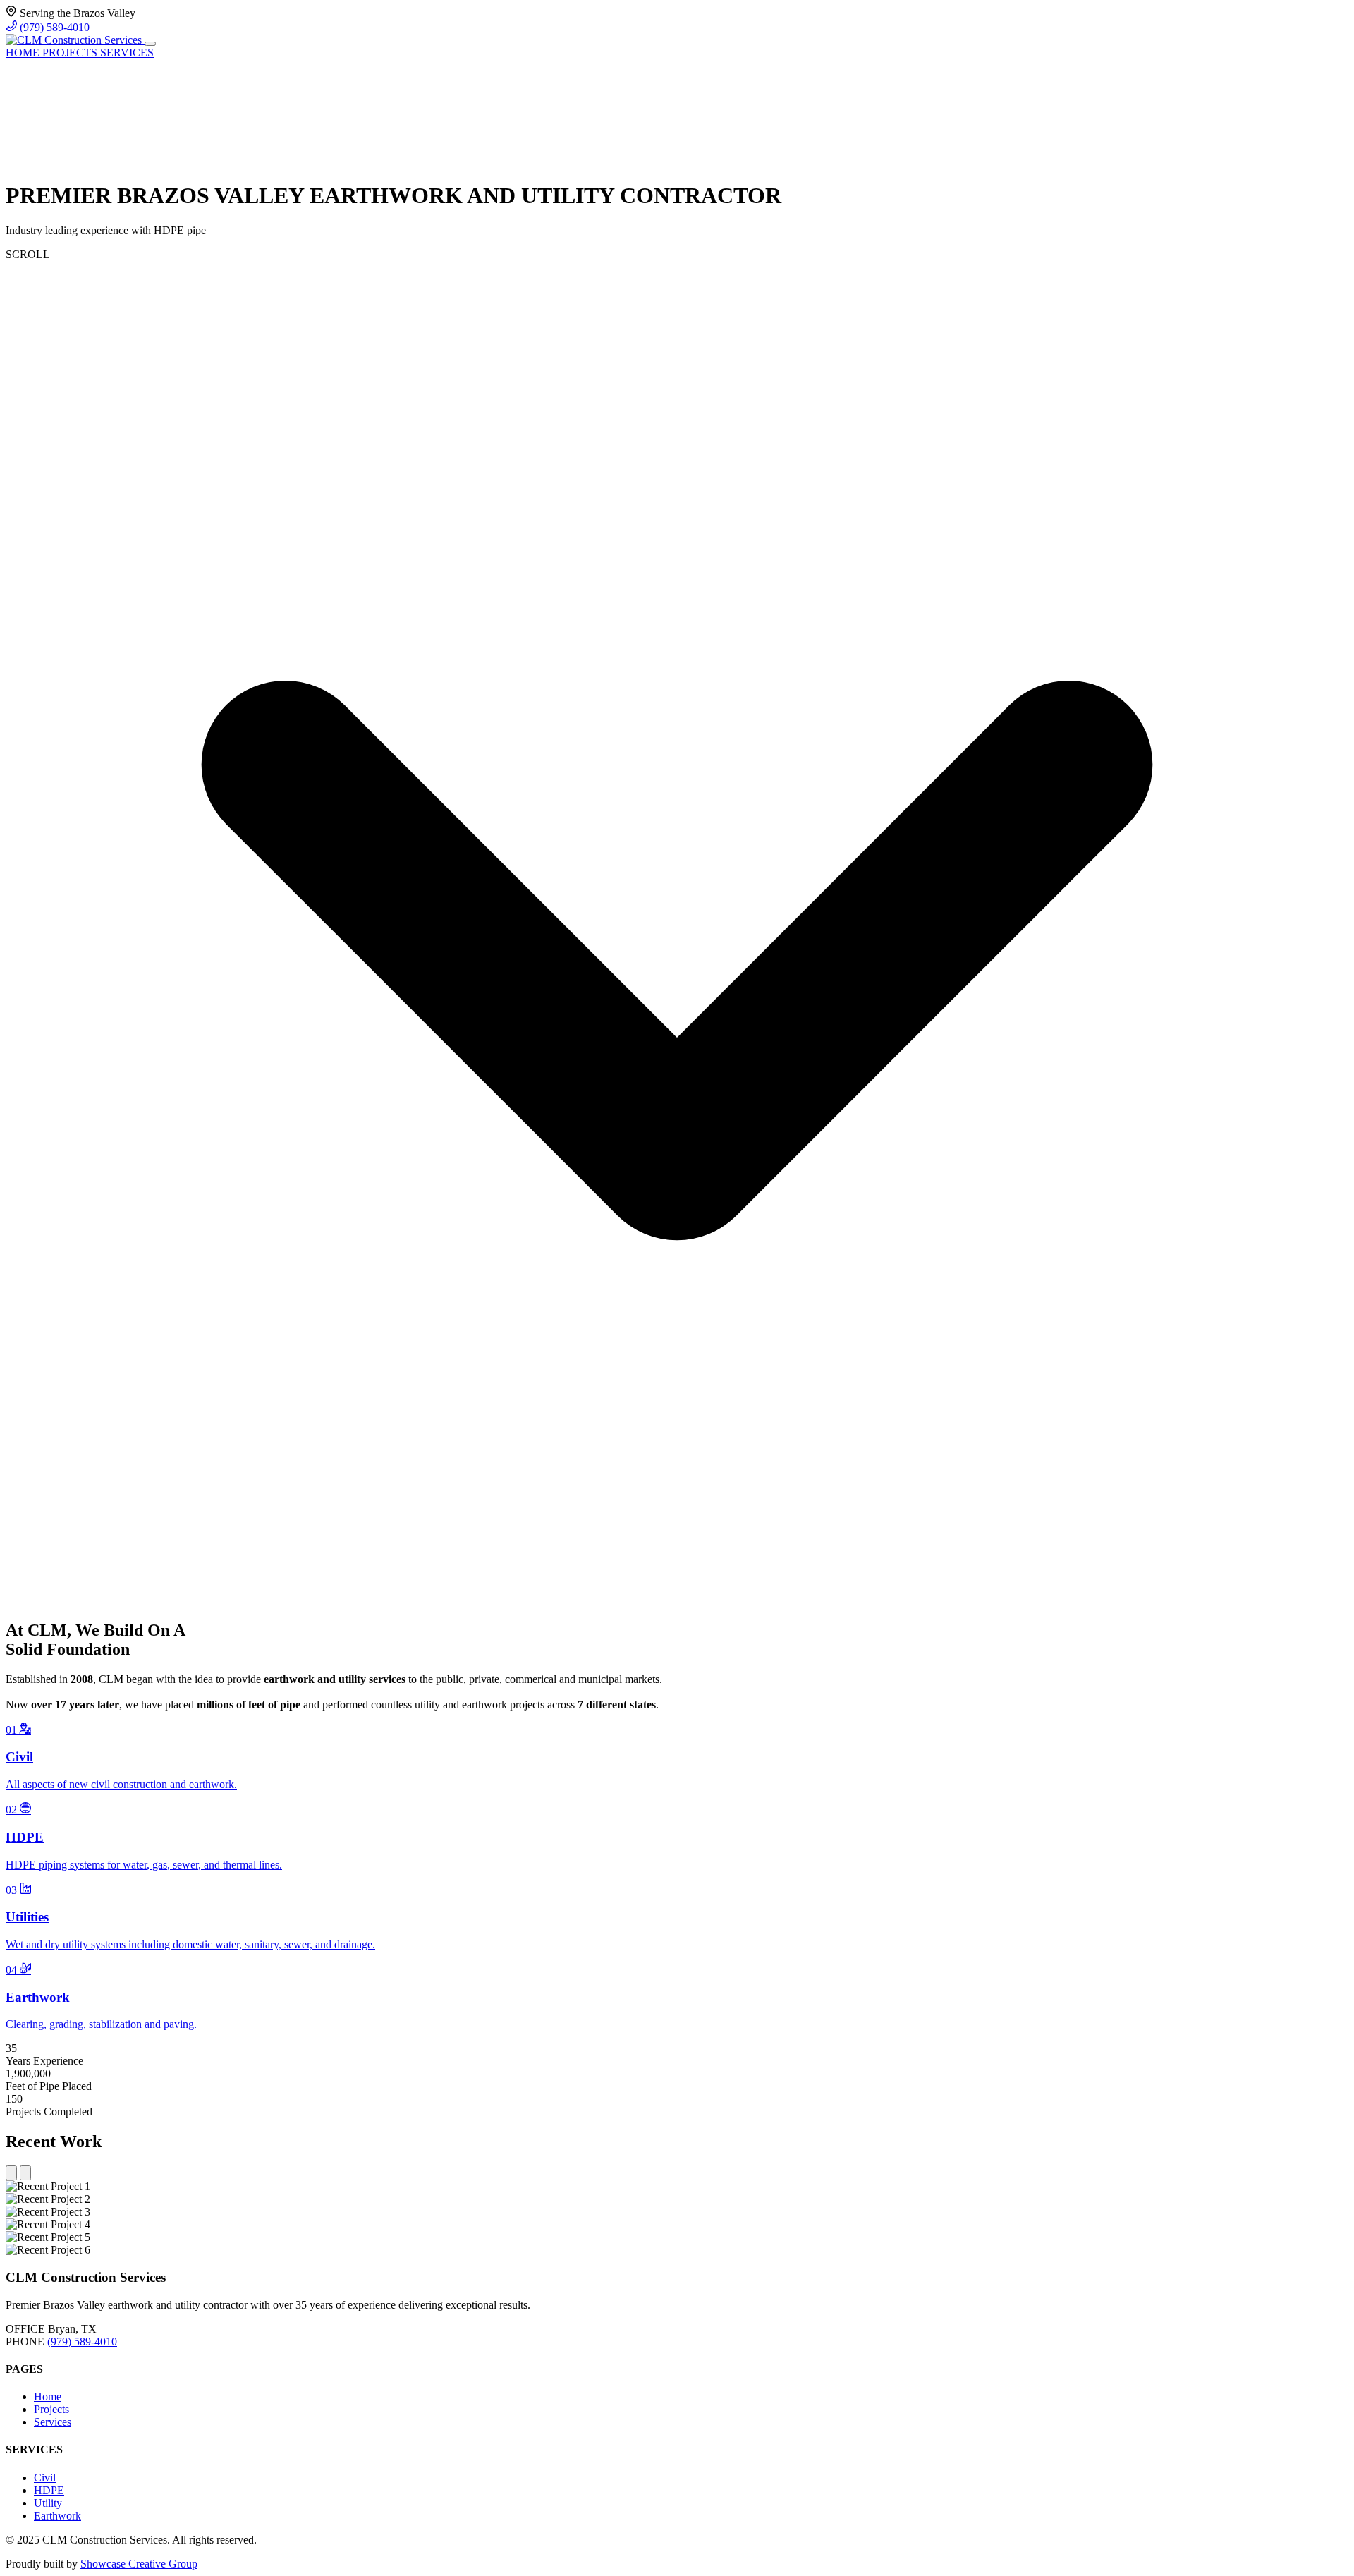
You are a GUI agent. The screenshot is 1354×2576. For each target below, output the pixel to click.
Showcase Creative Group (139, 2564)
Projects (51, 2409)
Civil (45, 2478)
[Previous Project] (11, 2173)
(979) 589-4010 (53, 27)
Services (53, 2422)
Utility (48, 2503)
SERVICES (127, 53)
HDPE (49, 2490)
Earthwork (57, 2516)
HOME (24, 53)
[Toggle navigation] (150, 44)
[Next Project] (25, 2173)
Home (48, 2396)
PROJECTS (71, 53)
